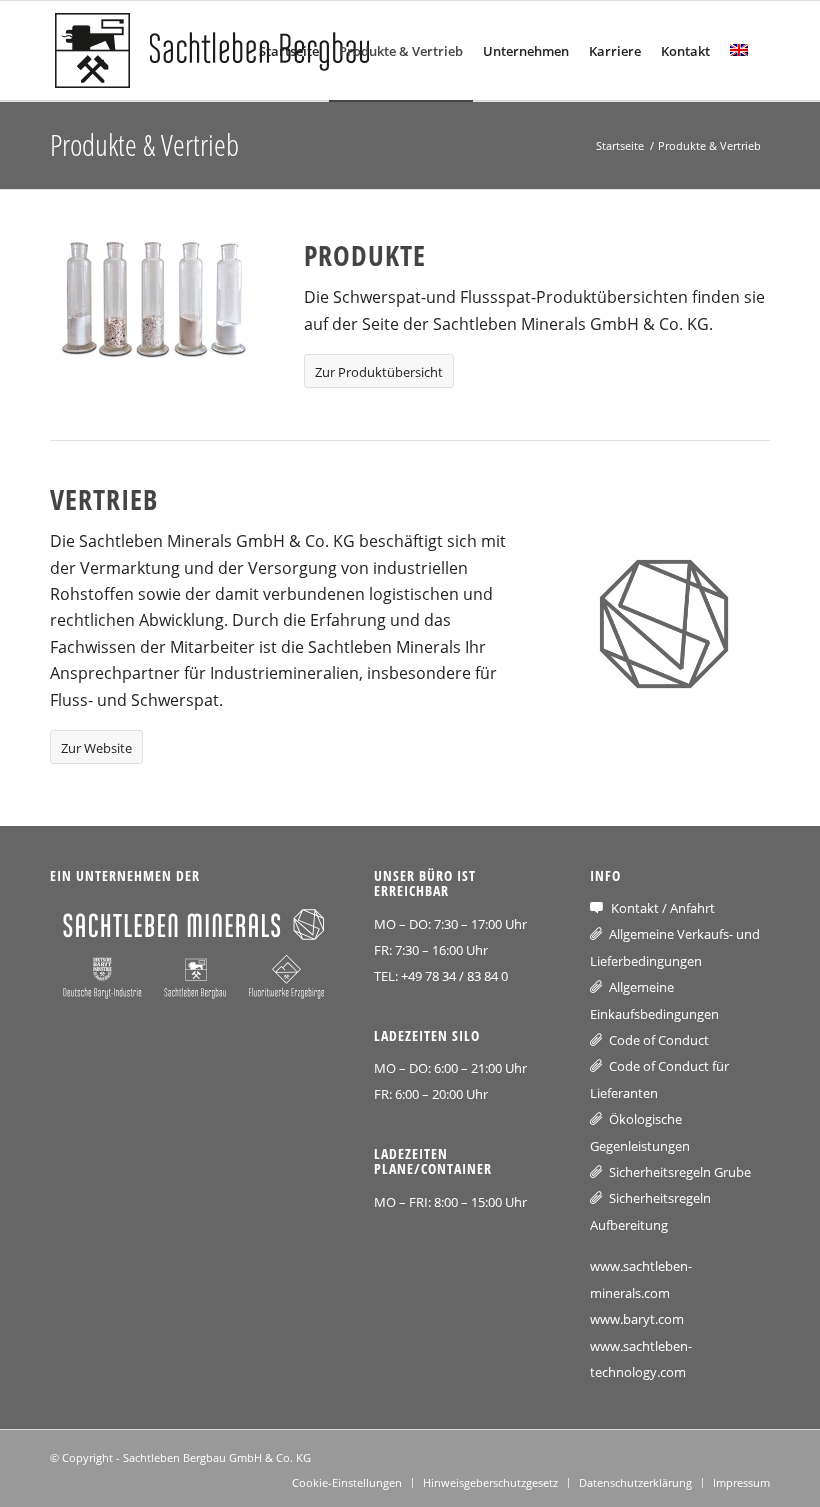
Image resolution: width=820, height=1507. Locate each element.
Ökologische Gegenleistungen (640, 1132)
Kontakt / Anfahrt (663, 908)
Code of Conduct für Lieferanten (659, 1079)
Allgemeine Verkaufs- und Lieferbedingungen (675, 947)
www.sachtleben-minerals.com (641, 1279)
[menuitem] (289, 51)
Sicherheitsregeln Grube (680, 1172)
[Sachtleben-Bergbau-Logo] (220, 51)
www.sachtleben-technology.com (641, 1359)
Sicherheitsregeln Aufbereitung (650, 1211)
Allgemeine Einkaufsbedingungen (654, 1000)
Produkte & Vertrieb (144, 144)
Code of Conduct (659, 1040)
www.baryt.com (637, 1319)
